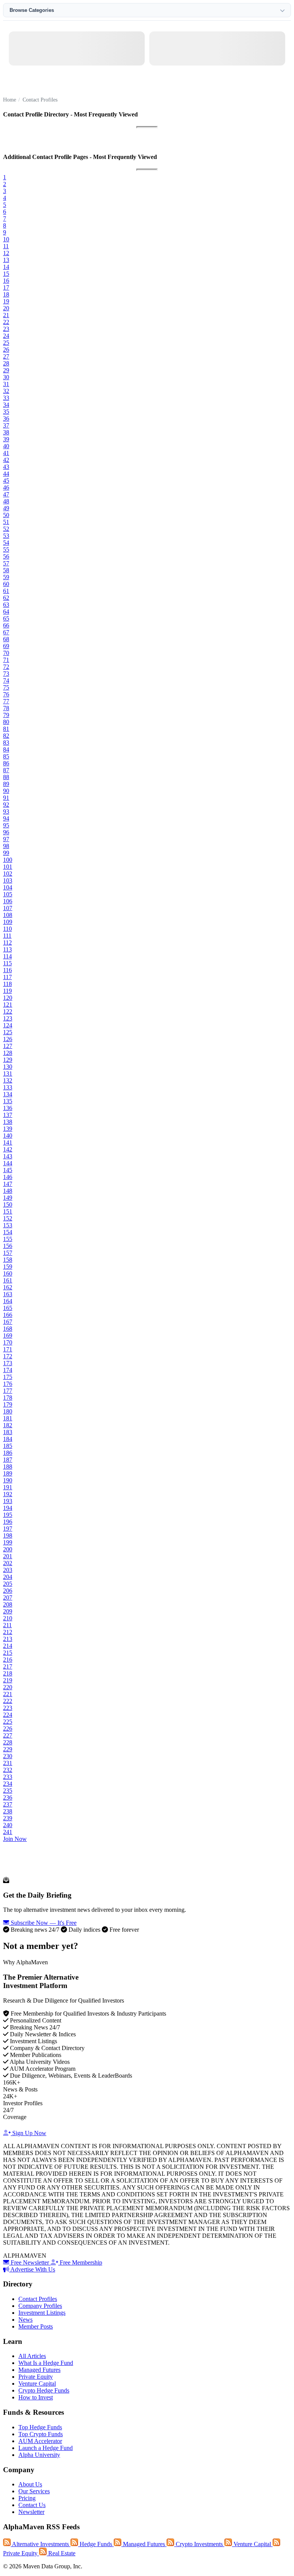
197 (8, 1529)
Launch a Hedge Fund (46, 2448)
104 (8, 887)
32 (6, 391)
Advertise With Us (32, 2269)
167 (8, 1322)
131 (8, 1073)
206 (8, 1591)
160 (8, 1273)
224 (8, 1715)
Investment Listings (42, 2313)
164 (8, 1301)
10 (6, 239)
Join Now (15, 1839)
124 (8, 1025)
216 (8, 1660)
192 (8, 1494)
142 (8, 1149)
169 (8, 1335)
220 (8, 1687)
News (25, 2320)
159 (8, 1267)
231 (8, 1763)
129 (8, 1060)
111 (7, 936)
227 (8, 1735)
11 (6, 246)
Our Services (34, 2491)
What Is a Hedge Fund (46, 2363)
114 (7, 956)
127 (8, 1046)
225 (8, 1722)
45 (6, 481)
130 (8, 1067)
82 (6, 736)
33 (6, 398)
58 (6, 570)
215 (8, 1653)
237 (8, 1804)
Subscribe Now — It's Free (43, 1923)
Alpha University (39, 2455)
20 (6, 308)
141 (8, 1142)
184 (8, 1439)
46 (6, 487)
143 (8, 1156)
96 (6, 832)
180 (8, 1411)
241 (8, 1832)
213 (8, 1639)
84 (6, 749)
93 (6, 811)
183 (8, 1432)
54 (6, 543)
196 (8, 1522)
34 (6, 405)
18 (6, 294)
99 (6, 853)
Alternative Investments (41, 2544)
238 (8, 1811)
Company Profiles (40, 2306)
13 (6, 260)
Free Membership (80, 2262)
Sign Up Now (29, 2133)
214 (8, 1646)
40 (6, 446)
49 (6, 508)
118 (7, 984)
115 (7, 963)
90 (6, 791)
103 (8, 880)
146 (8, 1177)
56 (6, 556)
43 (6, 467)
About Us (30, 2484)
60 (6, 584)
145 (8, 1170)
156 (8, 1246)
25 (6, 343)
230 (8, 1756)
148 (8, 1191)
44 (6, 474)
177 (8, 1391)
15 (6, 274)
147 (8, 1184)
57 (6, 563)
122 (8, 1011)
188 (8, 1467)
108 (8, 915)
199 (8, 1542)
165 (8, 1308)
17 (6, 287)
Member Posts (36, 2326)
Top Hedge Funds (40, 2427)
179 (8, 1404)
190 (8, 1480)
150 (8, 1204)
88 (6, 777)
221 (8, 1694)
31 (6, 384)
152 (8, 1218)
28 (6, 363)
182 (8, 1425)
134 (8, 1094)
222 (8, 1701)
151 (8, 1211)
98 (6, 846)
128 (8, 1053)
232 (8, 1770)
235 (8, 1791)
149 (8, 1198)
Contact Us (32, 2505)
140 (8, 1136)
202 (8, 1563)
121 (8, 1005)
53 (6, 536)
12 (6, 253)
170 (8, 1342)
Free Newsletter (30, 2262)
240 (8, 1825)
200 (8, 1549)
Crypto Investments (199, 2544)
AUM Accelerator (40, 2441)
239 (8, 1818)
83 (6, 743)
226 (8, 1729)
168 (8, 1329)
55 (6, 549)
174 (8, 1370)
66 (6, 625)
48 (6, 501)
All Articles (32, 2356)
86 (6, 763)
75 (6, 687)
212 (8, 1632)
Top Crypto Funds (41, 2434)
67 (6, 632)
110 (7, 929)
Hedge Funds (96, 2544)
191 (8, 1487)
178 (8, 1398)
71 (6, 660)
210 (8, 1618)
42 (6, 460)
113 (7, 949)
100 (8, 860)
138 (8, 1122)
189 (8, 1473)
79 (6, 715)
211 (7, 1625)
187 (8, 1460)
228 (8, 1742)
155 (8, 1239)
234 (8, 1784)
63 (6, 605)
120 (8, 998)
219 (8, 1680)
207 (8, 1598)
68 (6, 639)
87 (6, 770)
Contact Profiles (38, 2299)
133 (8, 1087)
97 (6, 839)
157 (8, 1253)
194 (8, 1508)
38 (6, 432)
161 (8, 1280)
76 (6, 694)
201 (8, 1556)
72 (6, 667)
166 (8, 1315)
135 (8, 1101)
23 (6, 329)
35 (6, 412)
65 (6, 618)
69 (6, 646)
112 (7, 942)
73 (6, 674)
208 (8, 1604)
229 (8, 1749)
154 (8, 1232)
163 (8, 1294)
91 (6, 798)
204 (8, 1577)
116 (7, 970)
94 (6, 818)
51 (6, 522)
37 (6, 425)
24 (6, 336)
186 (8, 1453)
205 (8, 1584)
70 (6, 653)
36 (6, 418)
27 (6, 356)
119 (7, 991)
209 (8, 1611)
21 (6, 315)
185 (8, 1446)
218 (8, 1673)
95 (6, 825)
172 (8, 1356)
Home (10, 100)
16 (6, 281)
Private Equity (36, 2377)
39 (6, 439)
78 (6, 708)
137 (8, 1115)
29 (6, 370)
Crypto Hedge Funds (44, 2390)
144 (8, 1163)
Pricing (27, 2498)
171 (8, 1349)
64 (6, 612)
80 (6, 722)
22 (6, 322)
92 (6, 805)
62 (6, 598)
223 (8, 1708)
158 (8, 1260)
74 (6, 680)
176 (8, 1384)
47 (6, 494)
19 (6, 301)
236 (8, 1797)
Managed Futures (39, 2370)
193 (8, 1501)
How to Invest (36, 2397)
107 (8, 908)
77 (6, 701)
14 (6, 267)
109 (8, 922)
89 (6, 784)
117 (7, 977)
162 (8, 1287)
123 (8, 1018)
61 (6, 591)
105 (8, 894)
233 (8, 1777)
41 (6, 453)
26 (6, 350)
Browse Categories (32, 10)
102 (8, 874)
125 (8, 1032)
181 (8, 1418)
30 (6, 377)
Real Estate (61, 2553)
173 (8, 1363)
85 (6, 756)
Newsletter (31, 2512)
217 (8, 1666)
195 (8, 1515)
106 (8, 901)
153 (8, 1225)
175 (8, 1377)
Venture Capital (37, 2384)
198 (8, 1535)
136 (8, 1108)
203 (8, 1570)
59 (6, 577)
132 (8, 1080)
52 (6, 529)
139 (8, 1129)
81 (6, 729)
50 (6, 515)
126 (8, 1039)
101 (8, 867)
